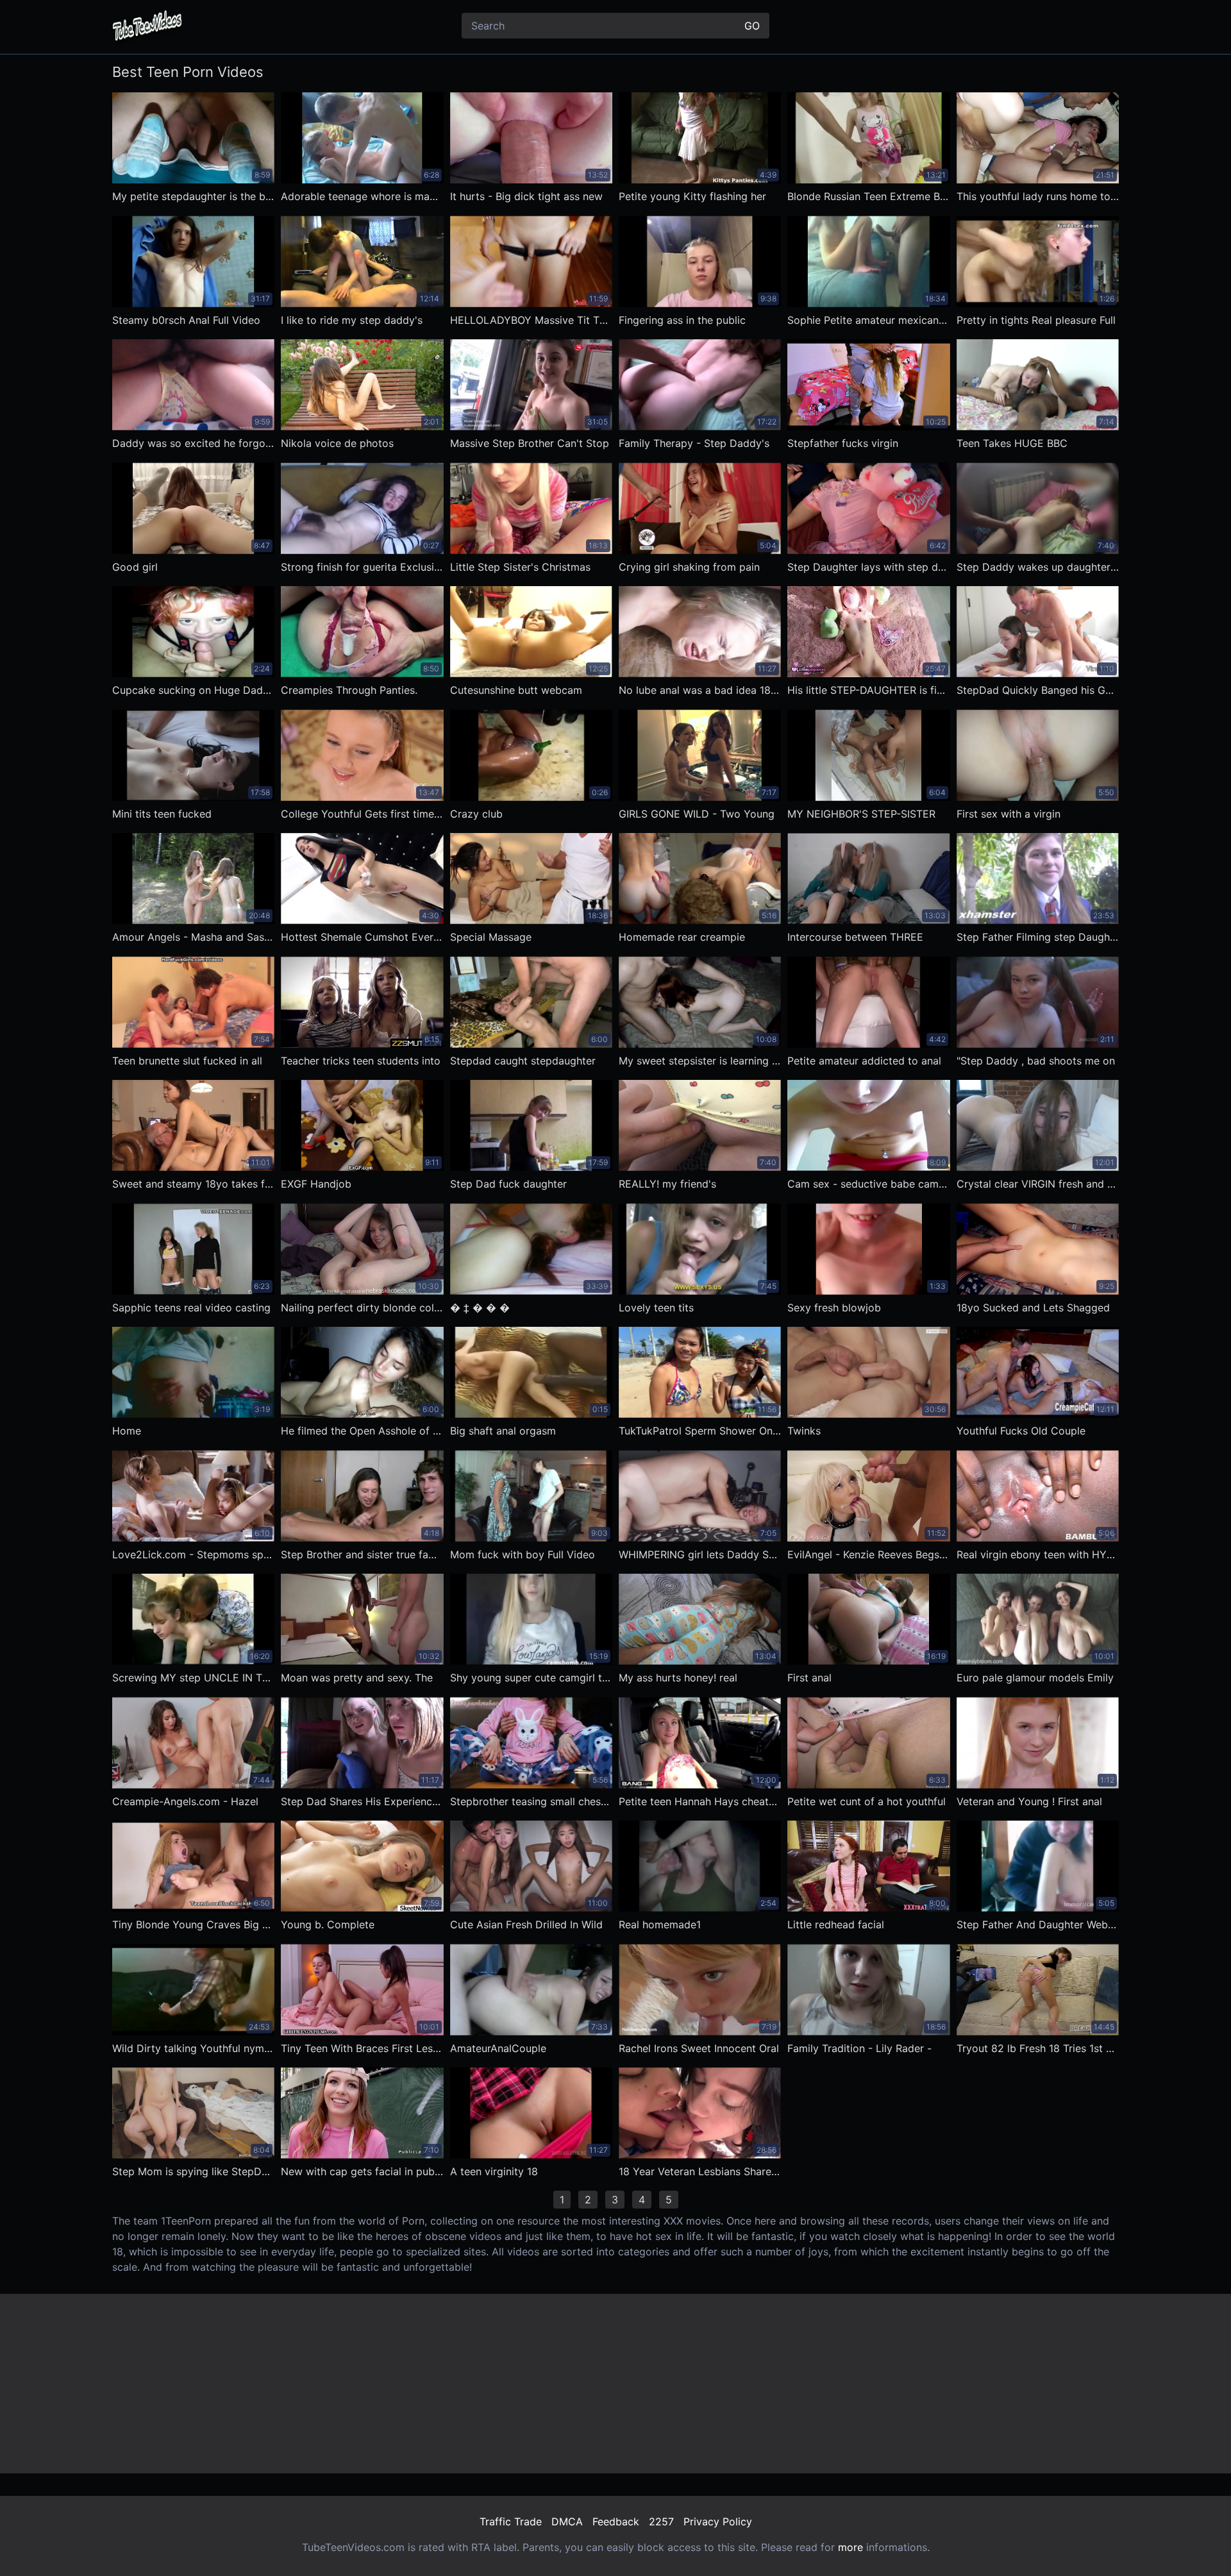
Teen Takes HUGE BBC (1012, 443)
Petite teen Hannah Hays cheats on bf (700, 1801)
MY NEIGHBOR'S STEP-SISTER (861, 814)
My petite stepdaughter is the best (193, 196)
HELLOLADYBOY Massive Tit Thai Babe (531, 320)
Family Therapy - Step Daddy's (694, 443)
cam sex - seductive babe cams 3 (868, 1184)
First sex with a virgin (1009, 814)
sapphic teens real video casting (191, 1308)
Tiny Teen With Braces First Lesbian (362, 2048)
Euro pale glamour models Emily (1035, 1678)
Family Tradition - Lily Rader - (859, 2048)
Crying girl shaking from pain (689, 567)
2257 (661, 2521)
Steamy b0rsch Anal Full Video (186, 320)
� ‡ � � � (480, 1308)
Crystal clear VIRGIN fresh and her (1038, 1184)
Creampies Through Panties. (349, 690)
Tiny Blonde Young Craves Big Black (193, 1924)
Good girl (135, 567)
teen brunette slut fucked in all (187, 1061)
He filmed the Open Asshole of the (362, 1431)
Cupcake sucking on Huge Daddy (193, 690)
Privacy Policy (718, 2521)
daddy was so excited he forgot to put (193, 443)
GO (752, 26)
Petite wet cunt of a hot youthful (867, 1801)
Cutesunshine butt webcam (516, 690)
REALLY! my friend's (667, 1184)
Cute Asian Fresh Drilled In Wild (526, 1924)
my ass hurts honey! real (678, 1678)
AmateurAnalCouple (498, 2048)
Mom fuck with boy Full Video (523, 1554)
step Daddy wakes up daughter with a (1038, 567)
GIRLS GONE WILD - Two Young (697, 814)
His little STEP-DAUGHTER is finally (868, 690)
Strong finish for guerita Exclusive (362, 567)
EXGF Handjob (316, 1184)
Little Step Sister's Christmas (520, 567)
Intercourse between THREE (855, 937)
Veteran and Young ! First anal (1029, 1801)
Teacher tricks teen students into (361, 1061)
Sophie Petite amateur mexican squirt (868, 320)
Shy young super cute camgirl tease (531, 1678)
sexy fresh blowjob (834, 1308)
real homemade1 (660, 1924)
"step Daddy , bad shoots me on (1036, 1061)
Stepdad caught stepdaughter (523, 1061)
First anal (809, 1678)
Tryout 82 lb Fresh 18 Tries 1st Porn (1038, 2048)
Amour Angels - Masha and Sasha (193, 937)
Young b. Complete (328, 1924)
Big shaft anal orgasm (503, 1431)
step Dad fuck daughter (508, 1184)
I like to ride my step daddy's (352, 320)
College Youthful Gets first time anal (362, 814)
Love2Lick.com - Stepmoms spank (193, 1554)
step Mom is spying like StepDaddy (193, 2171)
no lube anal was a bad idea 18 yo (700, 690)
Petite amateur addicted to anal (864, 1061)
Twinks (804, 1431)
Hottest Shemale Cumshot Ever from (362, 937)
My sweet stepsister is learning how (700, 1061)
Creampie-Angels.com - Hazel (185, 1801)
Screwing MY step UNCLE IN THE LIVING (193, 1678)
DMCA (567, 2521)
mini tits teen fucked (162, 814)
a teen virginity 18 (494, 2171)
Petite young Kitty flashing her (692, 196)
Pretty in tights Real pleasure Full (1036, 320)
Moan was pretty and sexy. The (357, 1678)
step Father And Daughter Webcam (1038, 1924)
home (127, 1431)
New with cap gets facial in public (362, 2171)
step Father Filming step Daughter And (1038, 937)
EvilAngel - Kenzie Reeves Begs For (868, 1554)
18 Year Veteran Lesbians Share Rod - (700, 2171)
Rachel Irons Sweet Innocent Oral (699, 2048)
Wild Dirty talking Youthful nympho (193, 2048)
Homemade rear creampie (682, 937)
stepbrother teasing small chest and (531, 1801)
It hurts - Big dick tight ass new (526, 196)
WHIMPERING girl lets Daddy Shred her (700, 1554)
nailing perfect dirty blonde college (362, 1308)
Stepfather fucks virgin (843, 443)
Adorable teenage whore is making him (362, 196)
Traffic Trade (511, 2521)
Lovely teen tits (656, 1308)
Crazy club (476, 814)
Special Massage (491, 937)
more (850, 2547)
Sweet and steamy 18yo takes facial (193, 1184)
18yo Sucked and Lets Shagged (1033, 1308)
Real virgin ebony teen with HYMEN (1038, 1554)
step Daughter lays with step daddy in (868, 567)
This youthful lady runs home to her (1038, 196)
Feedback (616, 2521)
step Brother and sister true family (362, 1554)
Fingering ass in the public (682, 320)
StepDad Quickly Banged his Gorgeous (1038, 690)
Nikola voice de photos (337, 443)
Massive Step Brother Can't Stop (530, 443)
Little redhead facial (836, 1924)
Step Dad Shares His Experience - (362, 1801)
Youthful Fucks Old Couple (1021, 1431)
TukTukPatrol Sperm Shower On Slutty (700, 1431)
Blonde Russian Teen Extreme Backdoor (868, 196)
